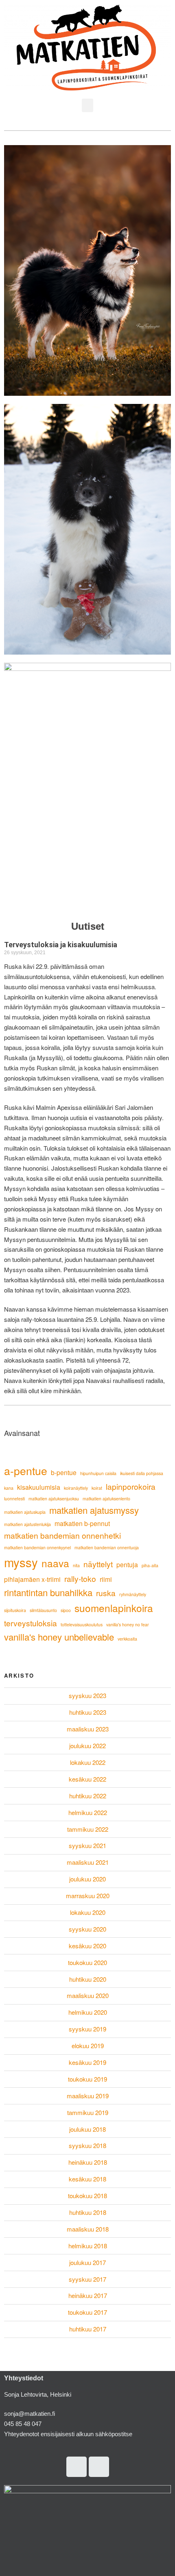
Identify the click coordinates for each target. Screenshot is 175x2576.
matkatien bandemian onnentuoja (107, 1547)
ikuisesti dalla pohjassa (142, 1473)
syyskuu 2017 (87, 2279)
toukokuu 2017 (87, 2312)
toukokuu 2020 (87, 1962)
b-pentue (64, 1472)
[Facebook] (99, 2467)
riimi (106, 1579)
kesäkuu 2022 (87, 1779)
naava (55, 1563)
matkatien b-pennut (82, 1523)
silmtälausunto (43, 1610)
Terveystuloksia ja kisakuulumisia (61, 945)
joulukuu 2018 (87, 2129)
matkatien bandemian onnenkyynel (37, 1547)
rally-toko (80, 1578)
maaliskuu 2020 (88, 1995)
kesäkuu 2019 (87, 2062)
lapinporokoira (131, 1486)
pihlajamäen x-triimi (32, 1579)
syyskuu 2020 (87, 1929)
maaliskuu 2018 (88, 2229)
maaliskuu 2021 (88, 1862)
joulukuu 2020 (87, 1879)
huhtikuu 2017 (88, 2329)
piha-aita (150, 1565)
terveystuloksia (31, 1623)
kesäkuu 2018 (87, 2179)
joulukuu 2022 (87, 1746)
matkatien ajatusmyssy (94, 1510)
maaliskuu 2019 (88, 2096)
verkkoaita (127, 1639)
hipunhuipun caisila (98, 1473)
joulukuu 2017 (87, 2262)
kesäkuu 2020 (87, 1946)
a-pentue (26, 1471)
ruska (106, 1593)
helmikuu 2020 (88, 2012)
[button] (87, 105)
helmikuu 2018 (88, 2246)
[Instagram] (77, 2467)
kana (9, 1488)
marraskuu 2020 (88, 1896)
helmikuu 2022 (88, 1812)
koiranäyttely (76, 1488)
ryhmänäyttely (133, 1594)
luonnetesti (14, 1499)
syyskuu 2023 (87, 1695)
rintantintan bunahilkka (48, 1592)
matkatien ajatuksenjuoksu (54, 1499)
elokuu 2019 (88, 2046)
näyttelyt (98, 1564)
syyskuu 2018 (87, 2145)
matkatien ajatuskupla (25, 1512)
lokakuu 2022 (88, 1762)
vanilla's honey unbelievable (59, 1637)
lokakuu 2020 (88, 1912)
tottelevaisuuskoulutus (82, 1624)
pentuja (127, 1564)
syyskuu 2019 (87, 2029)
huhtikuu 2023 (88, 1712)
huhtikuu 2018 (88, 2212)
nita (76, 1565)
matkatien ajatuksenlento (106, 1499)
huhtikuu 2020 (88, 1979)
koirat (97, 1488)
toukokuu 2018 (87, 2196)
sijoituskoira (15, 1610)
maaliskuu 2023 (88, 1729)
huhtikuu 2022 (88, 1796)
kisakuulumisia (39, 1487)
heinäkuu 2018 (88, 2162)
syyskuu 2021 (87, 1845)
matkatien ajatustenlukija (27, 1524)
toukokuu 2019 (87, 2079)
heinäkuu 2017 (88, 2295)
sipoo (66, 1610)
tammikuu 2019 (88, 2112)
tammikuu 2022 (88, 1829)
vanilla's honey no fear (128, 1624)
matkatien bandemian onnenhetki (62, 1535)
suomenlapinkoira (114, 1608)
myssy (21, 1562)
